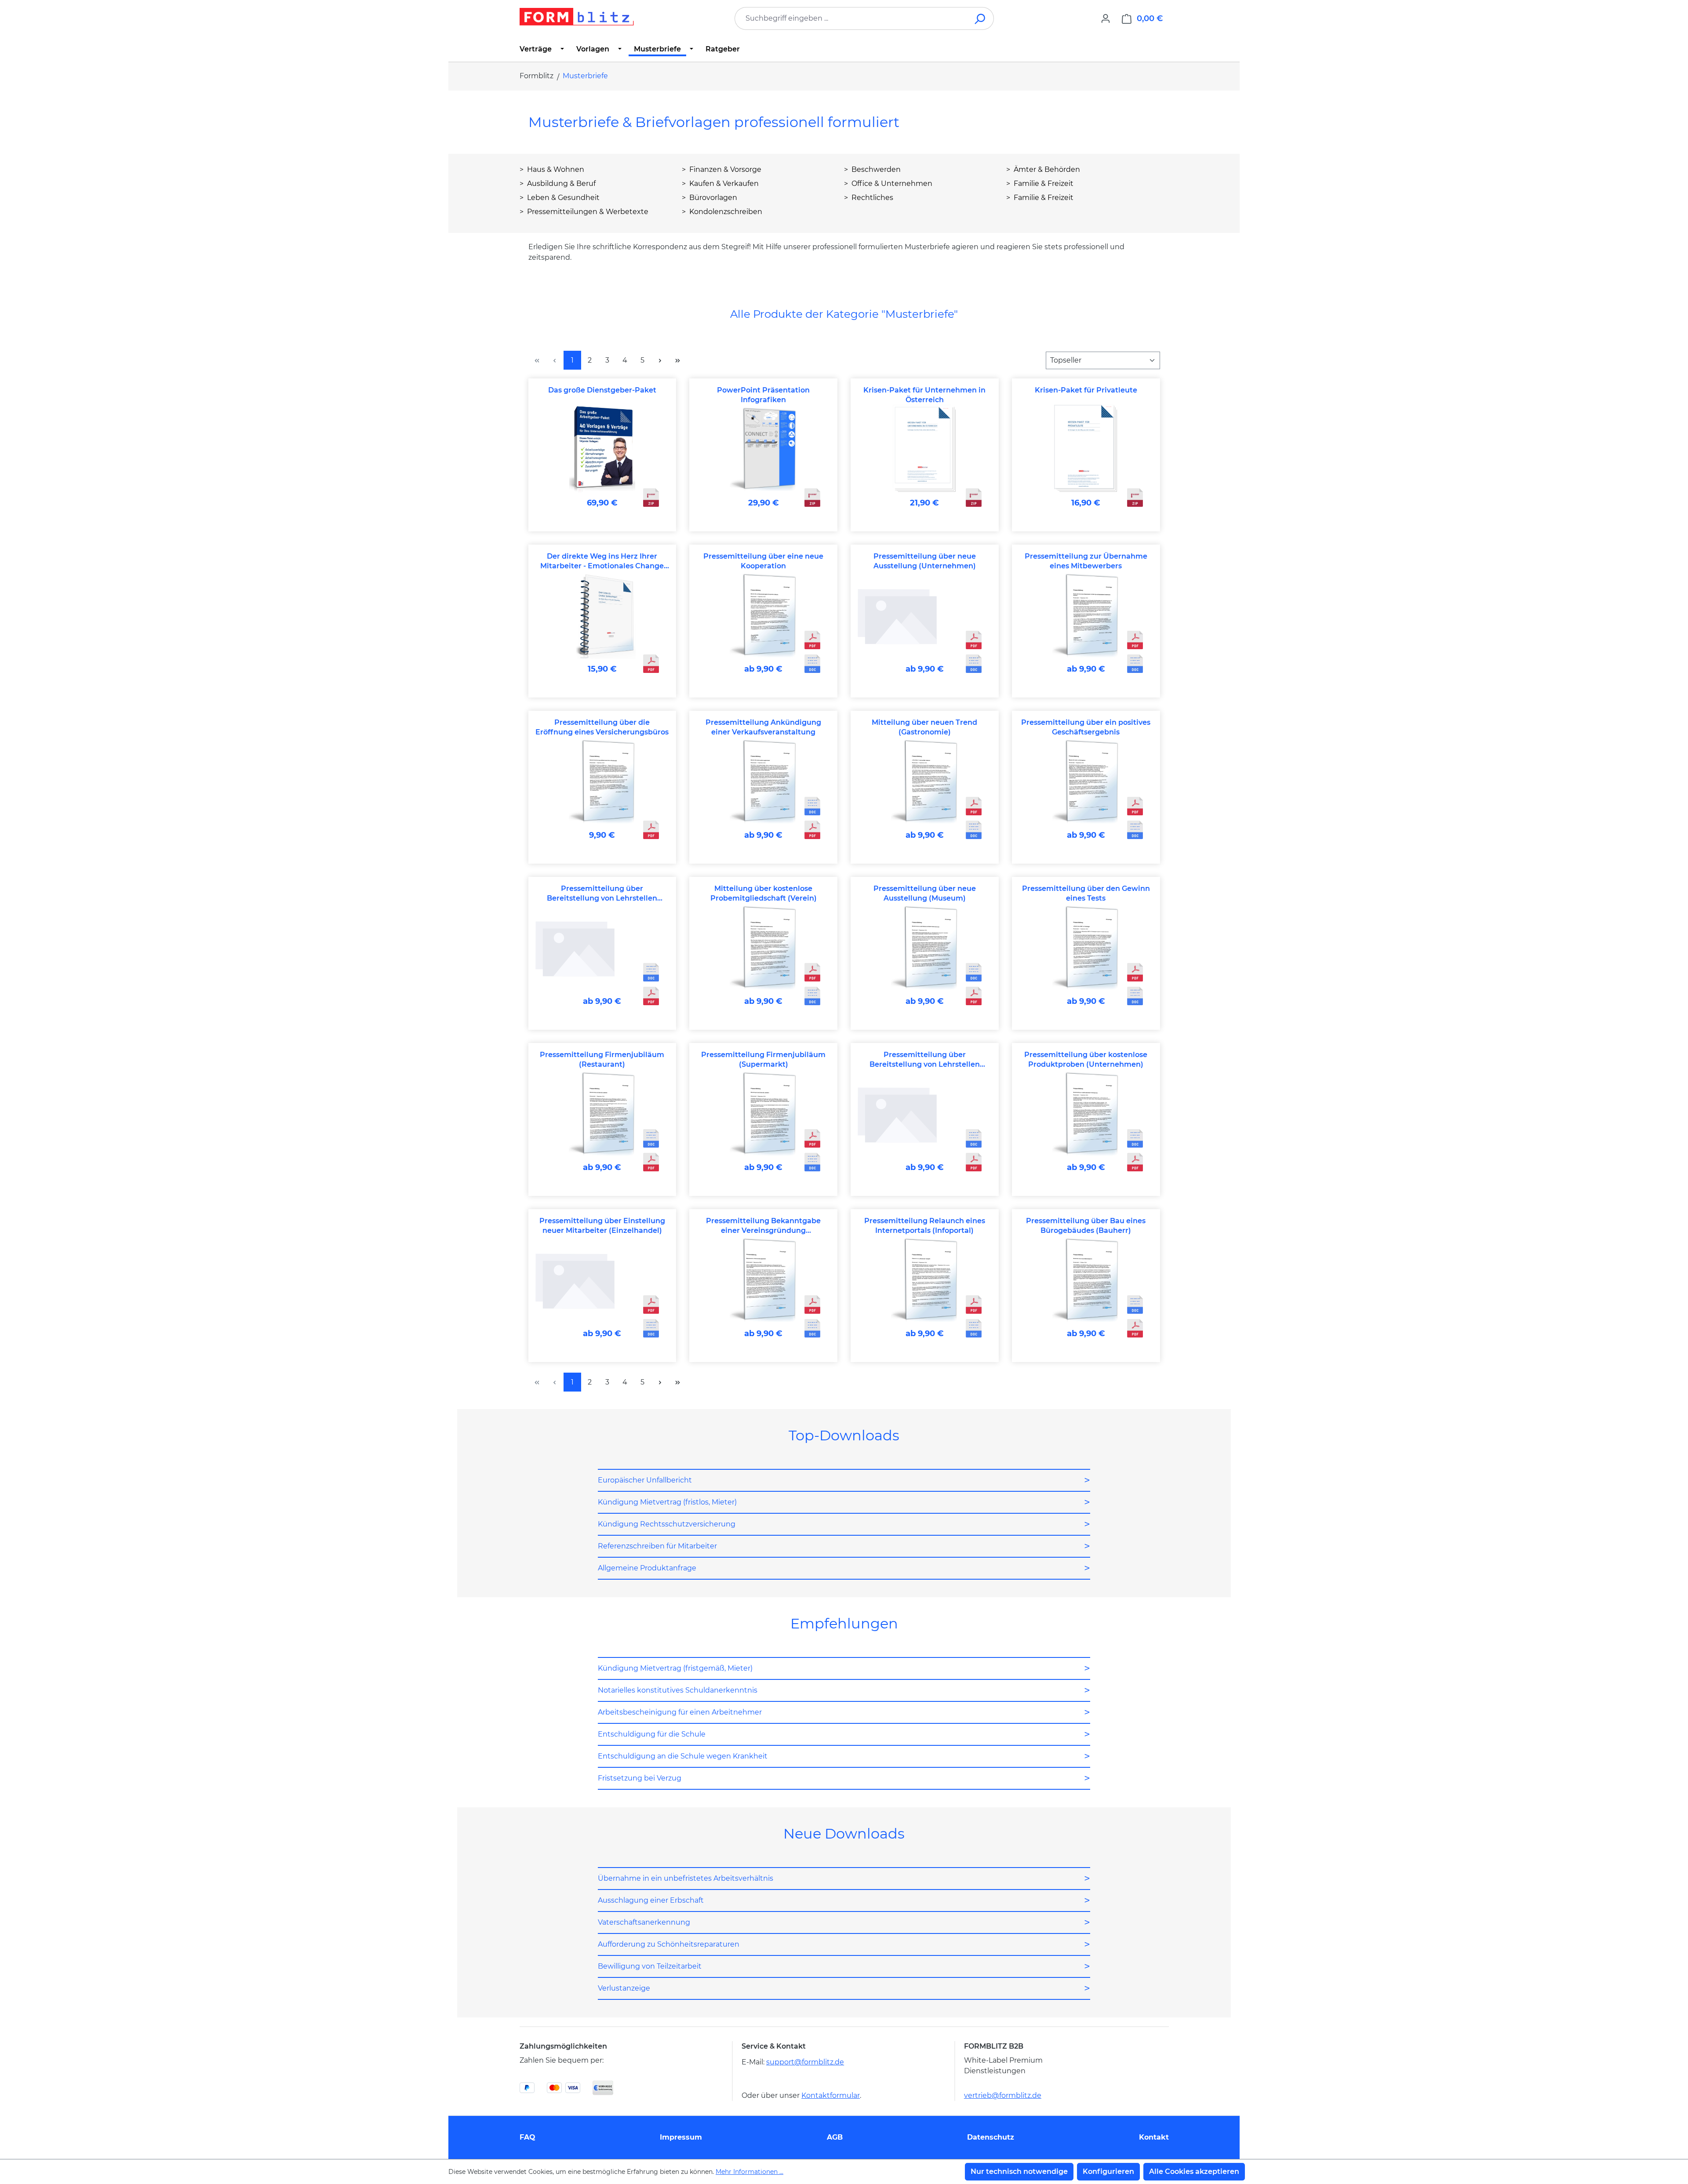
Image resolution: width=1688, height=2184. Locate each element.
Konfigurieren (1108, 2171)
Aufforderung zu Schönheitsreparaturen (669, 1944)
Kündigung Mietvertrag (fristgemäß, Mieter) (675, 1668)
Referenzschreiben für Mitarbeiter (657, 1546)
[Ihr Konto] (1106, 18)
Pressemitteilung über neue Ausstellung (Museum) (925, 893)
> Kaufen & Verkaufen (720, 184)
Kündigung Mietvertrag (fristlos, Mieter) (667, 1502)
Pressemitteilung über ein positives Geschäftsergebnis (1086, 727)
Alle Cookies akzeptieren (1194, 2171)
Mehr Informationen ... (749, 2172)
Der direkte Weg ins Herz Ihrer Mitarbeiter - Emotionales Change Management (602, 561)
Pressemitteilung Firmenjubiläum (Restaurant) (602, 1059)
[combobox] (851, 18)
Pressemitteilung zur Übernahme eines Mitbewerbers (1086, 561)
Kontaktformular (831, 2095)
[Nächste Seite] (660, 360)
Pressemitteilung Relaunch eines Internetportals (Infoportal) (925, 1226)
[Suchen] (980, 18)
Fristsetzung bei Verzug (640, 1778)
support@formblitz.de (805, 2062)
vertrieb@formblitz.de (1003, 2095)
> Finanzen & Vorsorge (722, 169)
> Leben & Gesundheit (560, 198)
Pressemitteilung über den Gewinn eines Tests (1086, 893)
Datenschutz (991, 2137)
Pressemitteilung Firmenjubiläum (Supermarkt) (763, 1059)
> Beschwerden (872, 169)
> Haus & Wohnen (552, 169)
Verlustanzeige (624, 1988)
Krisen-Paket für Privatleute (1086, 390)
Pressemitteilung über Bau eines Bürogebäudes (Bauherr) (1086, 1226)
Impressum (681, 2137)
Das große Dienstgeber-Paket (602, 390)
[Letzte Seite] (678, 360)
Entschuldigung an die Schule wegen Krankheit (683, 1756)
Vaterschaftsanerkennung (644, 1922)
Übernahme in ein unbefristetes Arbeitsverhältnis (686, 1878)
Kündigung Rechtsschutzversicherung (667, 1524)
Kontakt (1154, 2137)
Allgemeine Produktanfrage (647, 1568)
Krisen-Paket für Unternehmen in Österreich (924, 395)
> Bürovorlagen (709, 198)
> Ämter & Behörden (1043, 169)
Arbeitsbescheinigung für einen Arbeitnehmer (680, 1712)
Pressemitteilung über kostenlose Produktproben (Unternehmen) (1086, 1059)
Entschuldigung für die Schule (652, 1734)
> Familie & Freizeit (1040, 184)
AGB (835, 2137)
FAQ (527, 2137)
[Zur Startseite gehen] (577, 17)
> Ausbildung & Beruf (558, 184)
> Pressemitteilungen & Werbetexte (584, 212)
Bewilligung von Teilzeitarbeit (650, 1966)
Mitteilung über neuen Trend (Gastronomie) (924, 727)
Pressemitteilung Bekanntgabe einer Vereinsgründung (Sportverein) (763, 1226)
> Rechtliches (869, 198)
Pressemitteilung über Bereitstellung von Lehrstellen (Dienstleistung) (925, 1060)
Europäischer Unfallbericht (645, 1480)
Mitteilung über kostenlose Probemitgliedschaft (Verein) (764, 893)
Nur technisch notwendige (1019, 2171)
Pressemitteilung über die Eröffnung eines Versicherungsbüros (602, 727)
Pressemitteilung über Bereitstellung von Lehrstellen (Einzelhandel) (602, 894)
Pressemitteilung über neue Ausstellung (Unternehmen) (925, 561)
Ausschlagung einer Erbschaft (651, 1900)
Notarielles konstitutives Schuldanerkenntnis (678, 1690)
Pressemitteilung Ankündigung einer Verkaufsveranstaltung (763, 727)
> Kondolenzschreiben (722, 212)
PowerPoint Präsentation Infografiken (763, 395)
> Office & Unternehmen (888, 184)
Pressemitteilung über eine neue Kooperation (763, 561)
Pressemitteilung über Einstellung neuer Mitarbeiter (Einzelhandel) (602, 1226)
